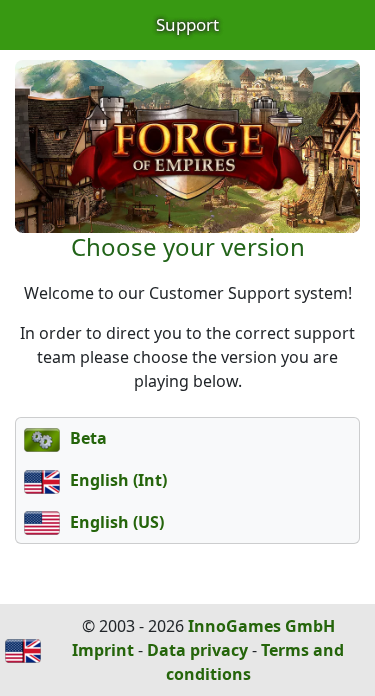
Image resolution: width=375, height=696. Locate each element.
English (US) (115, 522)
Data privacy (197, 650)
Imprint (103, 650)
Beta (86, 438)
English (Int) (116, 480)
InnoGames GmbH (261, 626)
